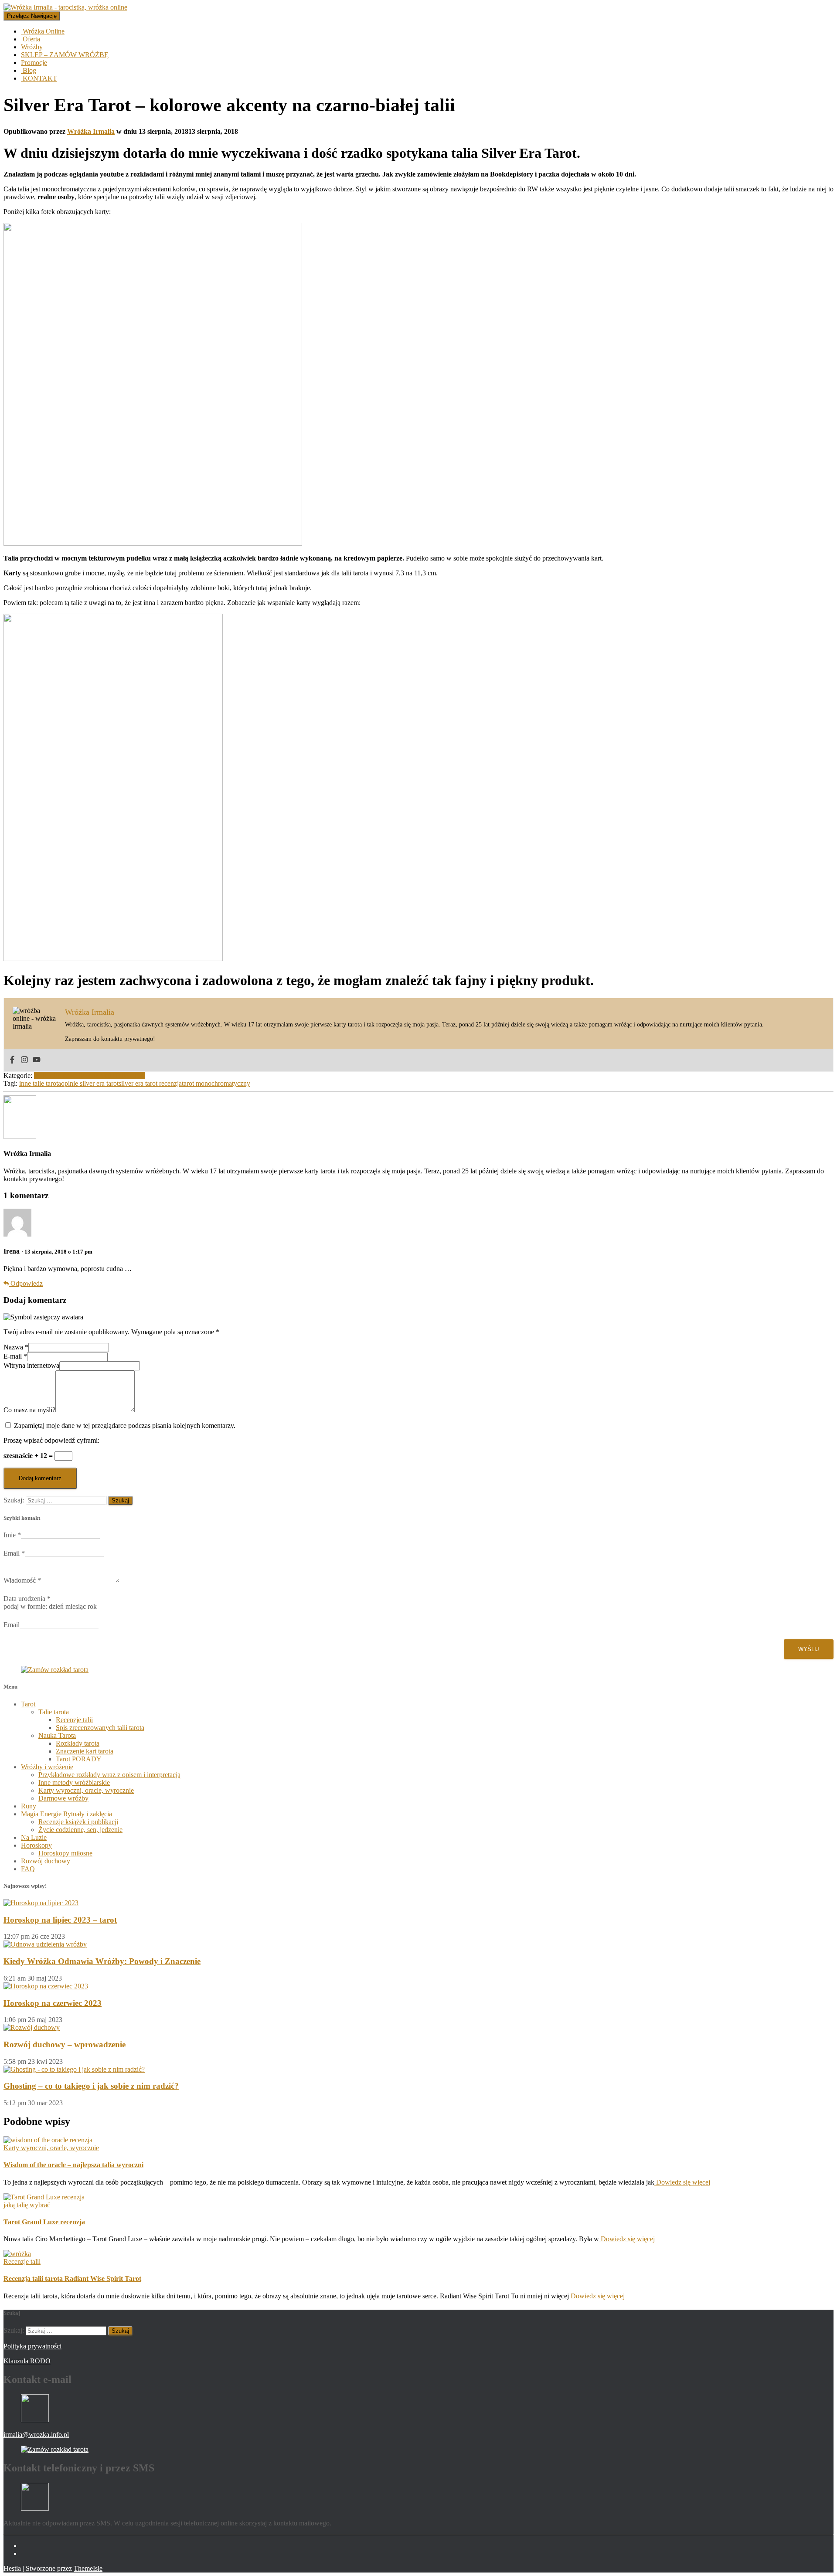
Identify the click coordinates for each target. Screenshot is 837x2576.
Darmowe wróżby (63, 1798)
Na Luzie (34, 1837)
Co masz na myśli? (29, 1410)
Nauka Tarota (57, 1735)
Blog (29, 70)
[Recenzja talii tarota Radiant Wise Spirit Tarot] (17, 2254)
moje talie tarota (56, 1076)
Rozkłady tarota (78, 1743)
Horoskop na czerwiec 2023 (53, 2003)
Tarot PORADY (79, 1759)
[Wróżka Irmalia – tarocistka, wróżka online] (65, 7)
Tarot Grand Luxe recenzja (44, 2222)
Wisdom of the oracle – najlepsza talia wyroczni (73, 2165)
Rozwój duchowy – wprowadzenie (65, 2044)
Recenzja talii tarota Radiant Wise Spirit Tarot (72, 2279)
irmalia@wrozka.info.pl (36, 2435)
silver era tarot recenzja (150, 1083)
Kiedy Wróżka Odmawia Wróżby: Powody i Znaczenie (102, 1961)
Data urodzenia (27, 1599)
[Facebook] (12, 1060)
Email (14, 1553)
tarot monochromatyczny (216, 1083)
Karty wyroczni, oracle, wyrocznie (86, 1790)
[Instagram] (24, 1060)
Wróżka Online (43, 31)
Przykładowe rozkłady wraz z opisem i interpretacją (109, 1775)
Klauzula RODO (27, 2361)
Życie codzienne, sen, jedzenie (80, 1830)
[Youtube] (37, 1060)
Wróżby (32, 47)
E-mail (15, 1356)
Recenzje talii (96, 1076)
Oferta (31, 39)
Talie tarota (130, 1076)
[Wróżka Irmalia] (20, 1137)
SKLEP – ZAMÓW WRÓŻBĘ (65, 55)
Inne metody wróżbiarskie (74, 1782)
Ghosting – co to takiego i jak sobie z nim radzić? (91, 2086)
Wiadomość (22, 1580)
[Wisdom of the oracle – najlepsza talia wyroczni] (48, 2140)
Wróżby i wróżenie (47, 1767)
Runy (29, 1806)
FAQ (28, 1869)
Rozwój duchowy (46, 1861)
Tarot (28, 1704)
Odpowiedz (26, 1283)
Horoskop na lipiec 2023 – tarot (60, 1920)
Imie (12, 1535)
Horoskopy (36, 1845)
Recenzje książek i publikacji (78, 1822)
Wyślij (809, 1649)
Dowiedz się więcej (682, 2182)
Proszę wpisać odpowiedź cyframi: (51, 1440)
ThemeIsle (88, 2568)
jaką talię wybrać (27, 2205)
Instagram (28, 2556)
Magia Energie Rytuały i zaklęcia (66, 1814)
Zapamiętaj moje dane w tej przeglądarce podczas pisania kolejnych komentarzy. (125, 1426)
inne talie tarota (40, 1083)
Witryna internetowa (31, 1365)
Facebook (28, 2548)
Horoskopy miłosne (65, 1853)
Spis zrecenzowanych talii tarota (100, 1728)
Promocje (34, 63)
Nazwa (16, 1347)
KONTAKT (39, 78)
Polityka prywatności (32, 2346)
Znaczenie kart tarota (85, 1751)
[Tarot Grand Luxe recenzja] (44, 2197)
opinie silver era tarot (90, 1083)
